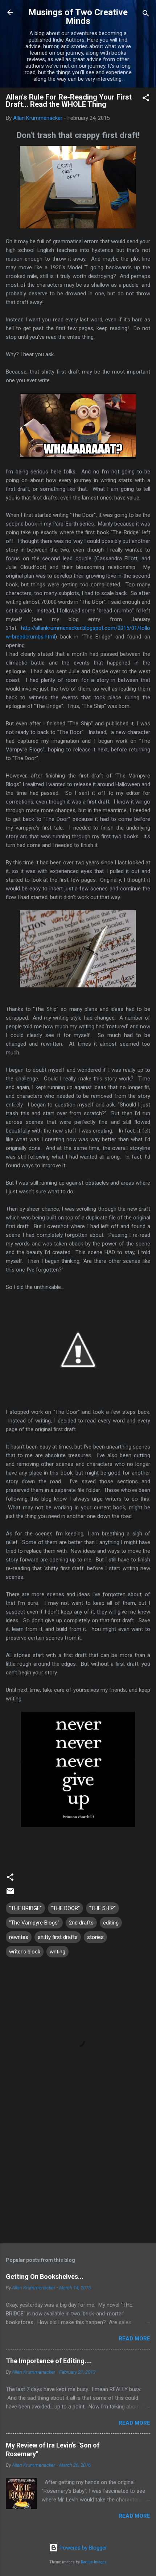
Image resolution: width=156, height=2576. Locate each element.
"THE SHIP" (102, 1908)
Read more (134, 2339)
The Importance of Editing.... (49, 2361)
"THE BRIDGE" (25, 1908)
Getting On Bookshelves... (45, 2276)
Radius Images (94, 2562)
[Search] (146, 15)
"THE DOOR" (65, 1908)
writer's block (25, 1952)
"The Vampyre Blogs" (34, 1923)
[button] (146, 99)
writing (58, 1952)
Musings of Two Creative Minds (78, 17)
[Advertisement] (78, 2181)
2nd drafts (81, 1923)
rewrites (19, 1937)
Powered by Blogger (83, 2548)
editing (111, 1923)
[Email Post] (10, 1894)
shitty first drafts (58, 1937)
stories (95, 1937)
